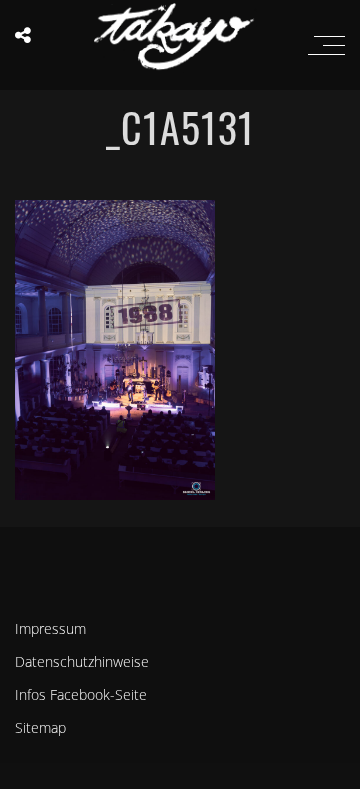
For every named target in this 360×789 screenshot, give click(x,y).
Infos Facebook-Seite (81, 694)
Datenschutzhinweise (82, 661)
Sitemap (40, 727)
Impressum (50, 628)
